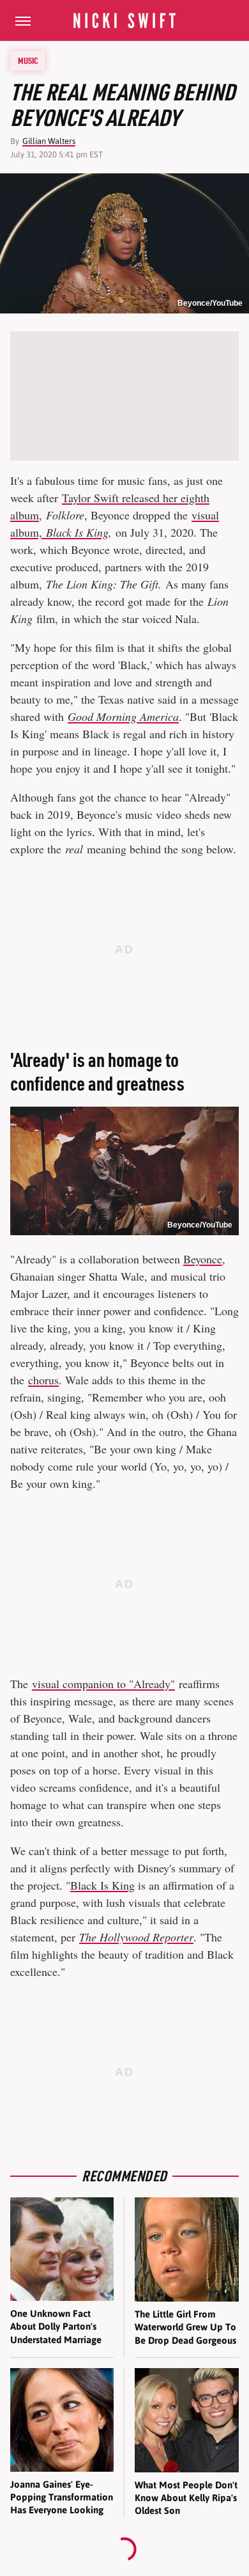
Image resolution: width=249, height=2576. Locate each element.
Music (28, 61)
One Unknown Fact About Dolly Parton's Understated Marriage (56, 2327)
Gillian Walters (49, 141)
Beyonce (203, 1259)
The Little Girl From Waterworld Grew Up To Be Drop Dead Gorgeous (185, 2327)
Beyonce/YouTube (210, 303)
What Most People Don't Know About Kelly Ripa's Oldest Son (186, 2498)
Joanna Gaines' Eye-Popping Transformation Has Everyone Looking (62, 2497)
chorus (43, 1380)
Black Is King (102, 1885)
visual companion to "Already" (103, 1684)
